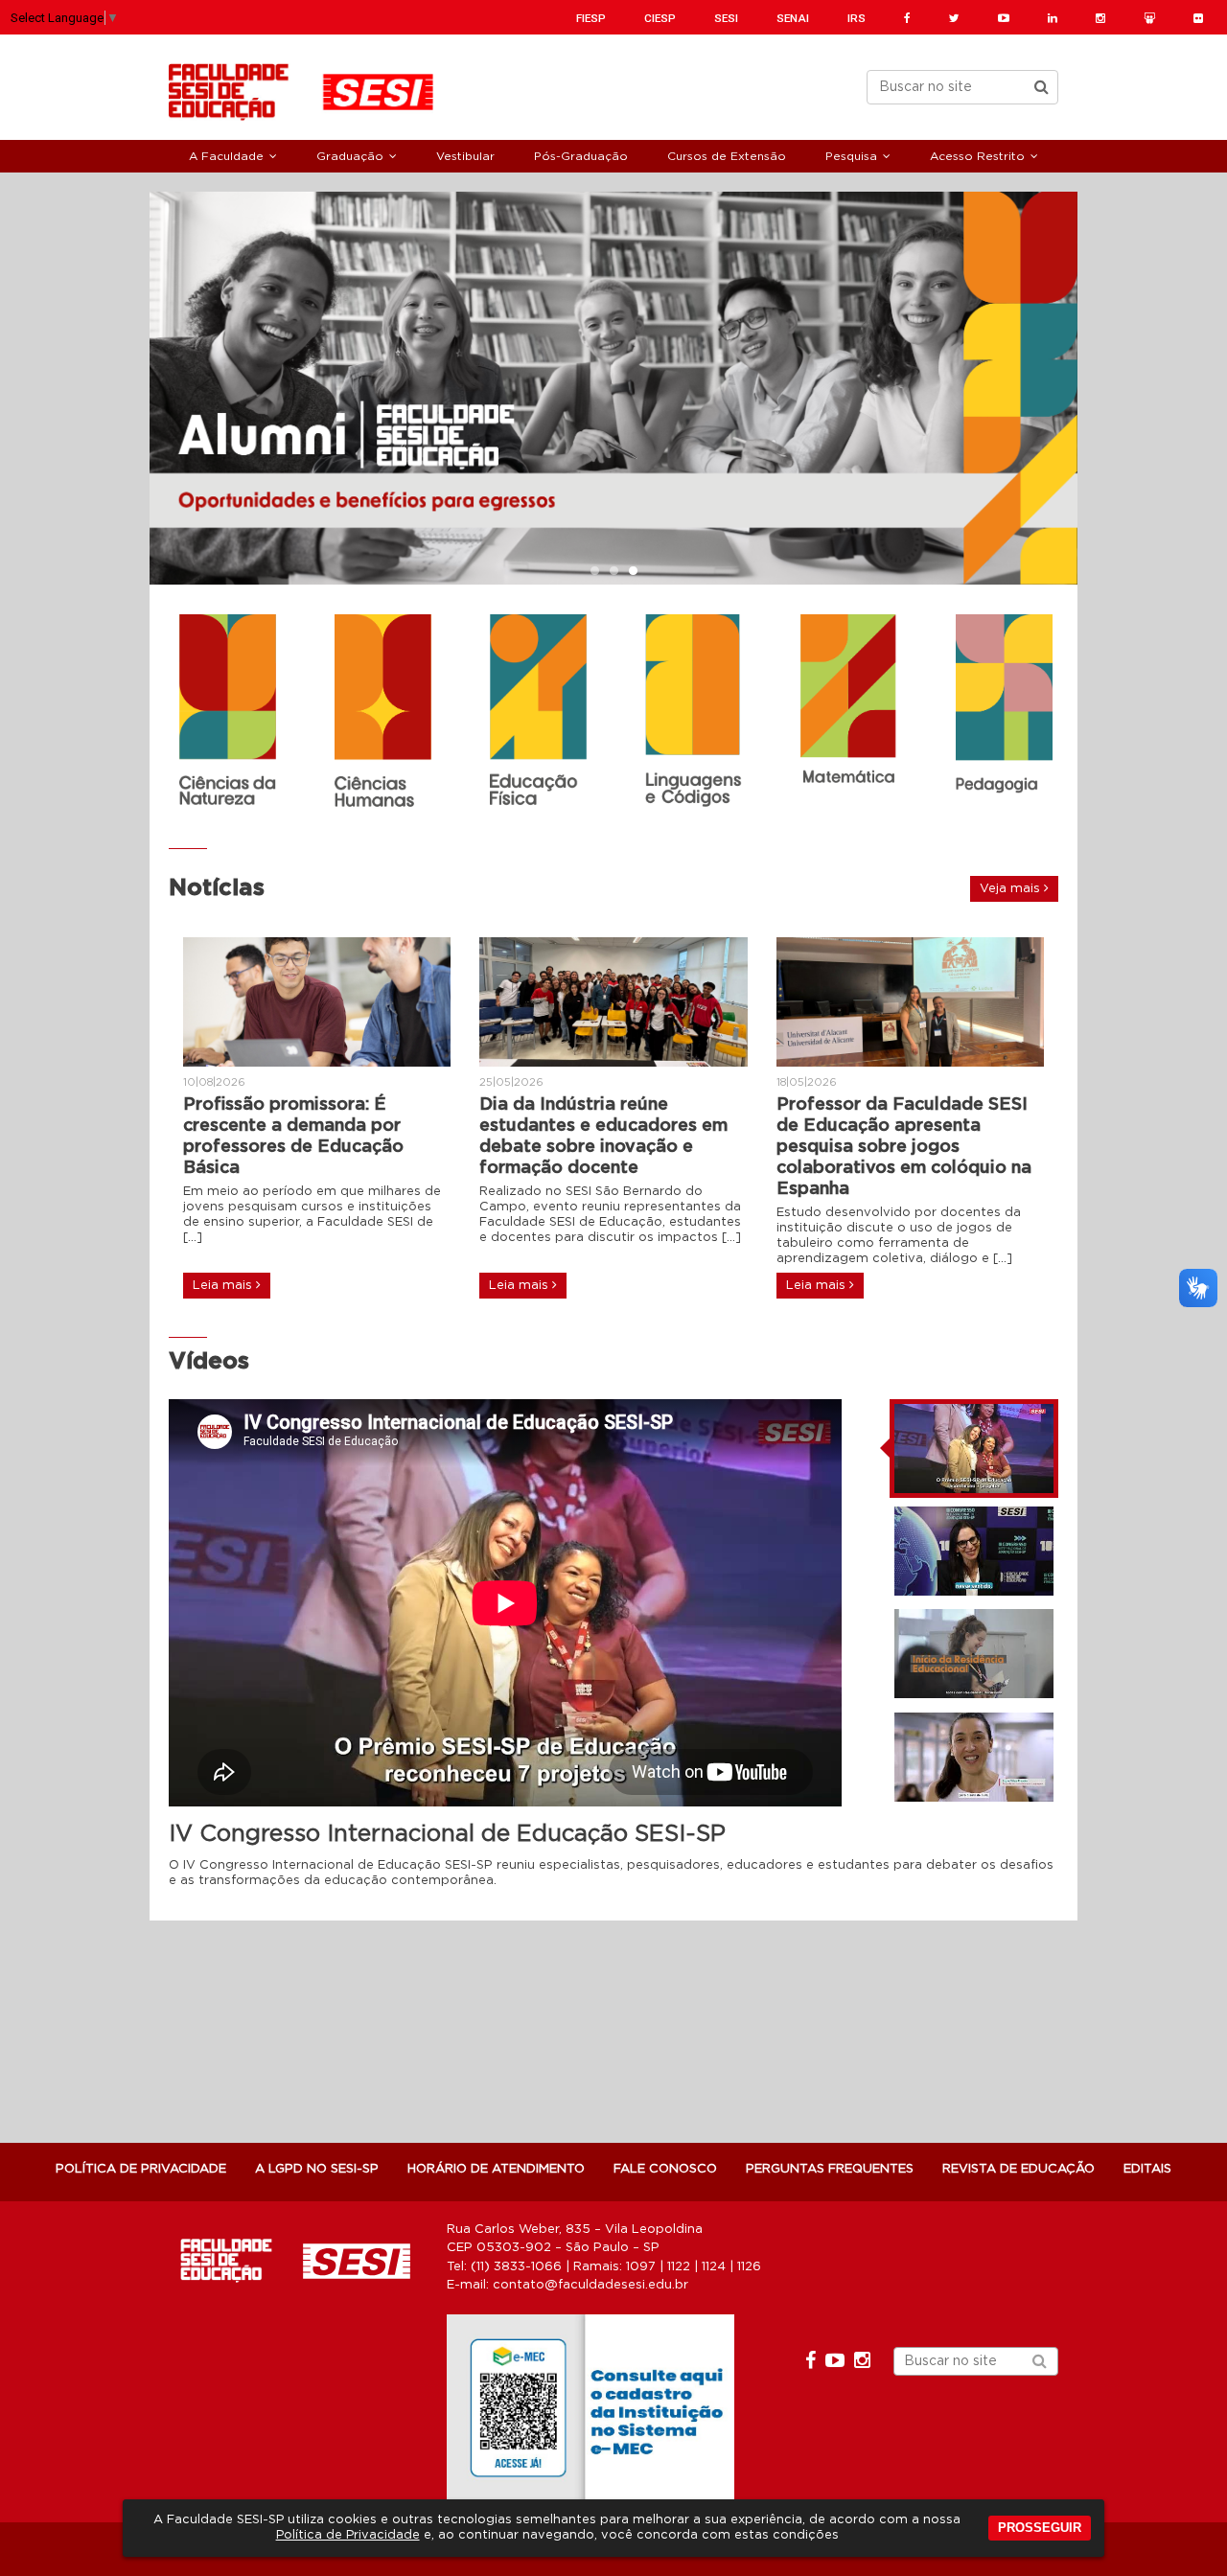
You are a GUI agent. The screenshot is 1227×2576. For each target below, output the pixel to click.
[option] (613, 388)
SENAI (793, 18)
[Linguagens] (693, 711)
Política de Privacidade (348, 2535)
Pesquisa (851, 156)
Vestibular (465, 156)
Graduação (350, 156)
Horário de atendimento (496, 2169)
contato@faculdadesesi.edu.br (590, 2285)
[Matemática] (848, 701)
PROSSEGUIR (1040, 2528)
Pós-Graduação (581, 156)
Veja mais (1012, 889)
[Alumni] (613, 388)
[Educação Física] (538, 712)
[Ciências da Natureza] (227, 710)
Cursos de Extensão (727, 156)
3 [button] (633, 572)
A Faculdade (226, 156)
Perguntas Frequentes (830, 2169)
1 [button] (594, 572)
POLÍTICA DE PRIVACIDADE (141, 2169)
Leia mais (224, 1286)
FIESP (591, 18)
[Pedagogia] (1004, 713)
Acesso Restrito (977, 156)
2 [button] (613, 572)
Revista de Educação (1019, 2169)
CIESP (660, 18)
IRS (857, 18)
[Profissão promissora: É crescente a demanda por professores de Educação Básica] (317, 1002)
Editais (1147, 2169)
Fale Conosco (665, 2169)
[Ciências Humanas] (382, 713)
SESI (726, 18)
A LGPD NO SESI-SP (317, 2169)
